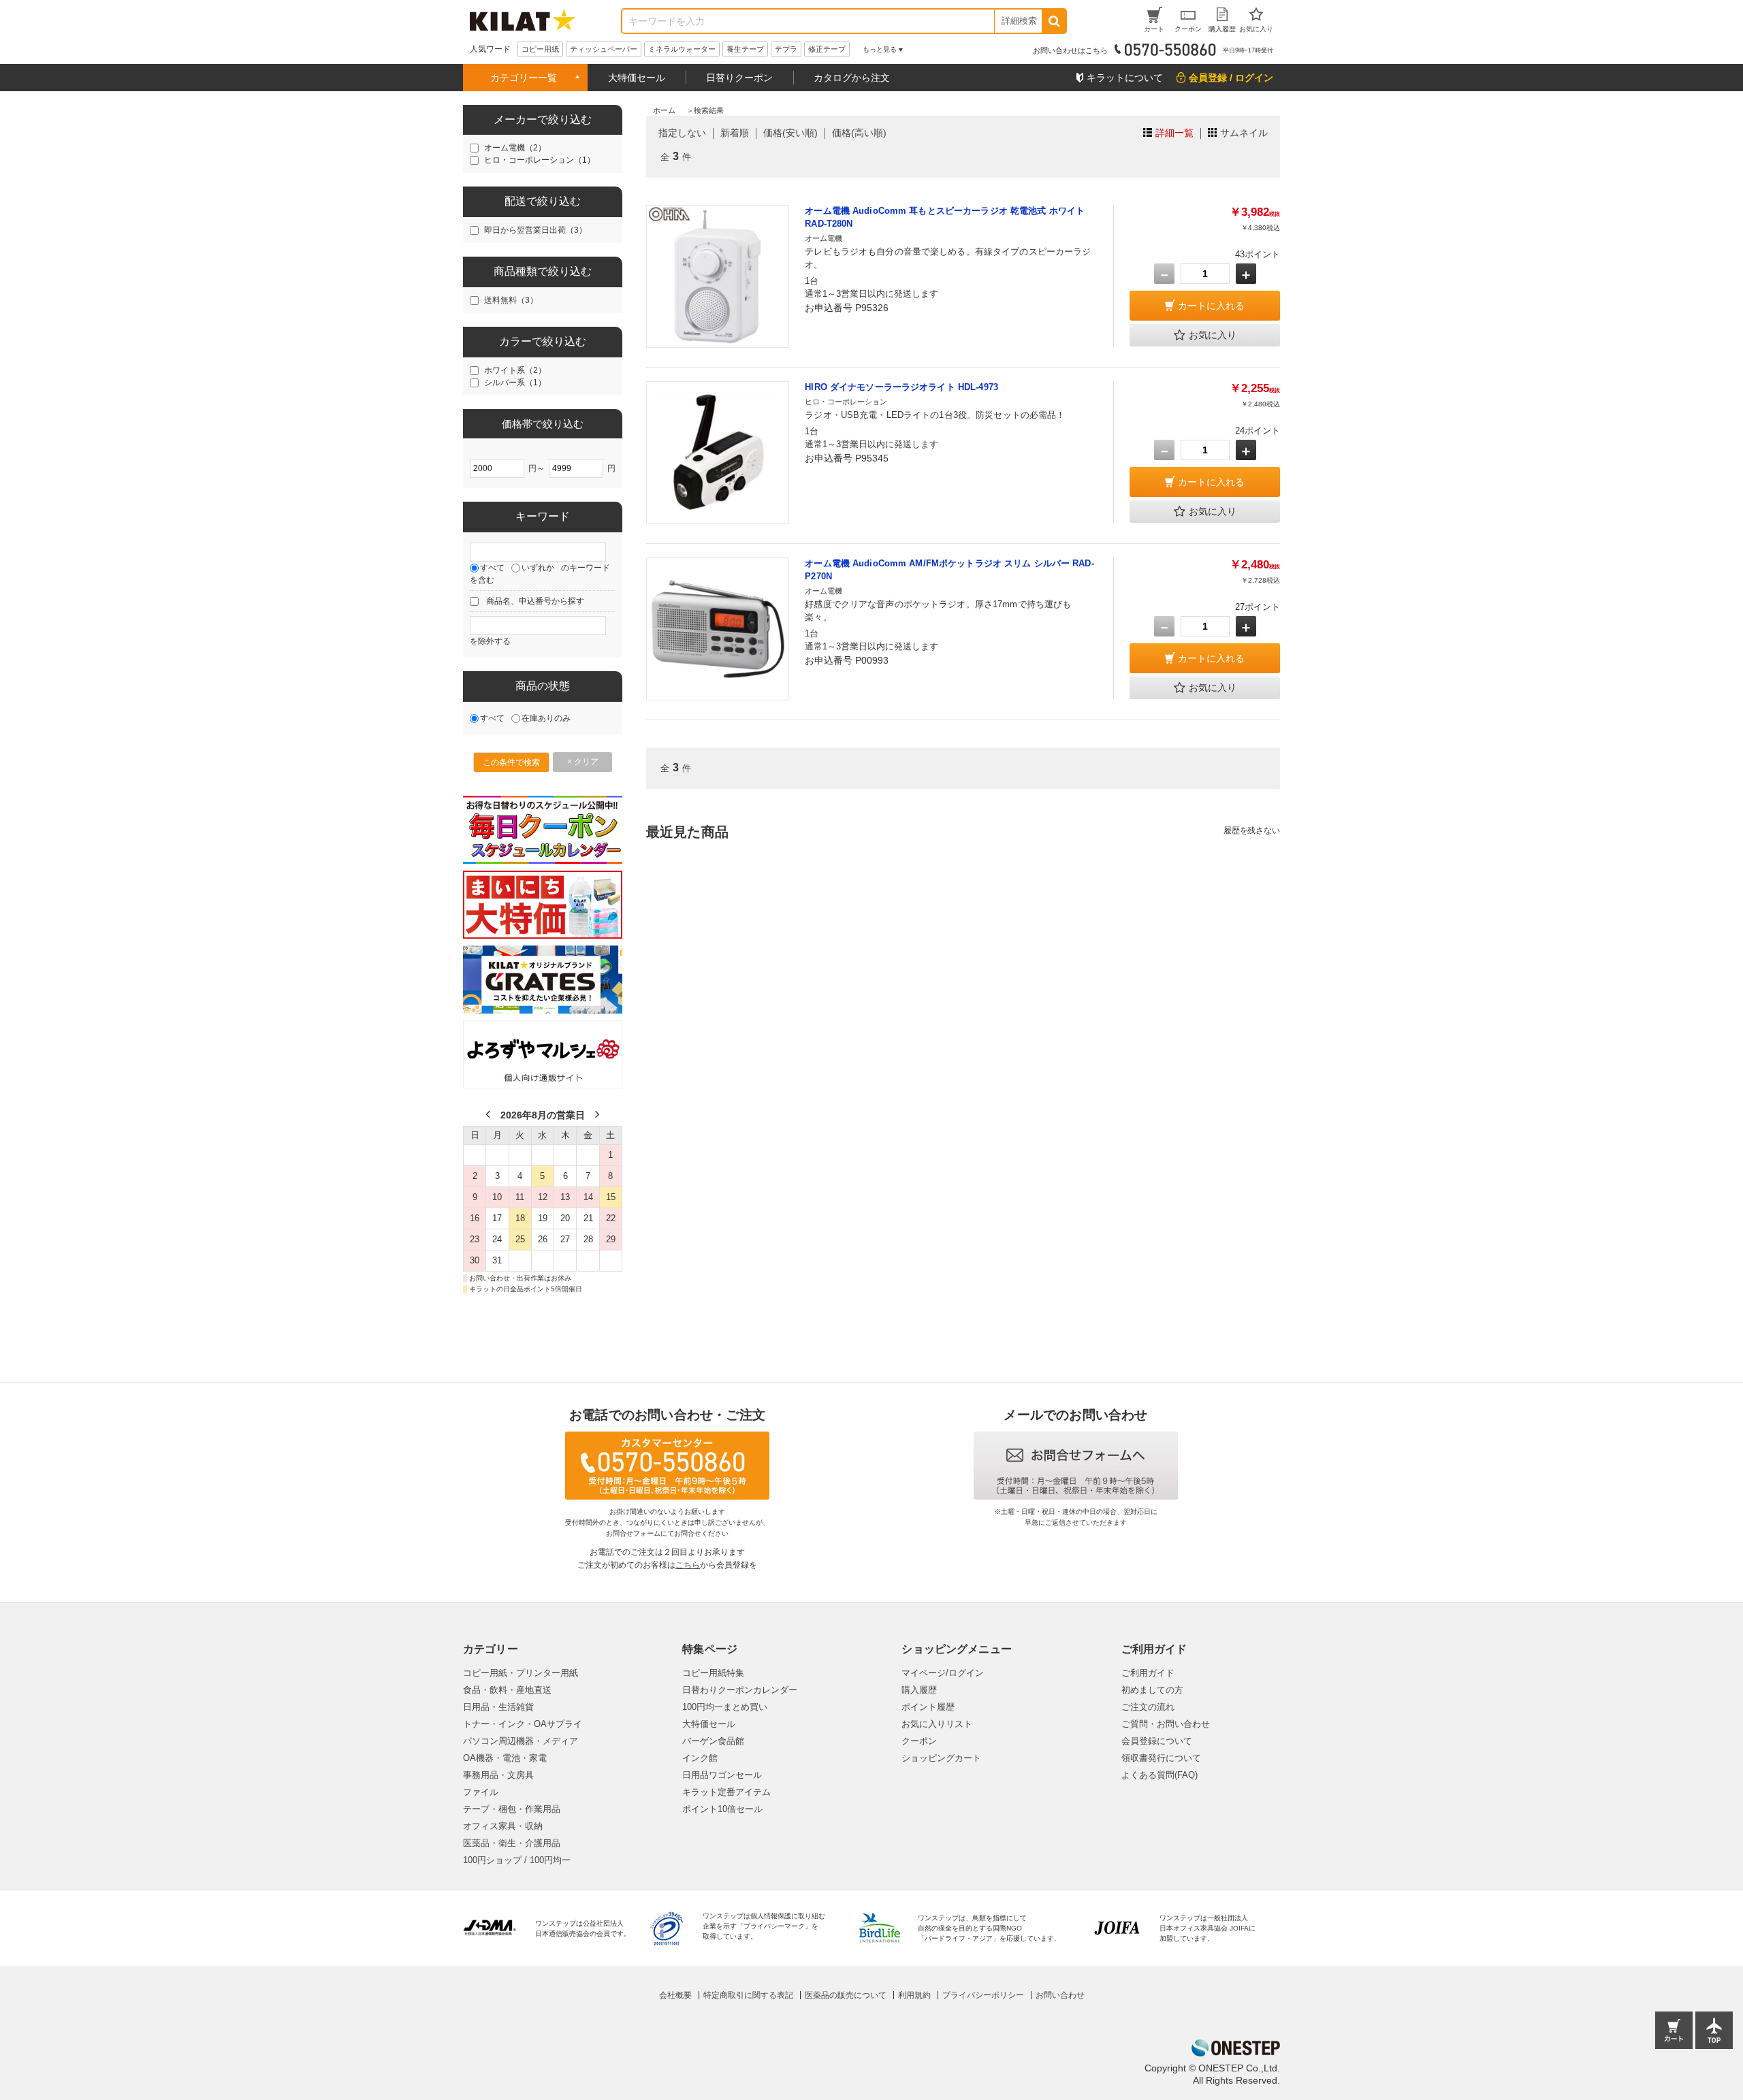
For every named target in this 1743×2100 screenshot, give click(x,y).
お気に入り (1213, 335)
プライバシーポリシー (983, 1995)
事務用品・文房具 (498, 1775)
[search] (1054, 21)
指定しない (682, 133)
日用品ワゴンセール (722, 1775)
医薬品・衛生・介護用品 (512, 1843)
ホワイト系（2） (515, 370)
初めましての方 (1152, 1690)
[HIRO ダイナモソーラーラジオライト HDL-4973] (718, 453)
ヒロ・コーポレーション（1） (540, 160)
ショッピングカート (941, 1758)
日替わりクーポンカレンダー (740, 1690)
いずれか (538, 568)
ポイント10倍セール (722, 1809)
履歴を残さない (1252, 830)
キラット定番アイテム (726, 1792)
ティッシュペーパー (604, 49)
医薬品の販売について (846, 1995)
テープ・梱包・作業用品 (512, 1809)
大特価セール (637, 78)
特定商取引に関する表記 (748, 1995)
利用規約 (914, 1995)
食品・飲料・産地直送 (507, 1690)
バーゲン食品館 (713, 1741)
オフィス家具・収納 (503, 1826)
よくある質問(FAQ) (1160, 1775)
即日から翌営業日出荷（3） (535, 230)
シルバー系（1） (515, 383)
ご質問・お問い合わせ (1166, 1724)
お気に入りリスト (937, 1724)
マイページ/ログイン (943, 1673)
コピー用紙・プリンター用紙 (521, 1673)
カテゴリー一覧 (524, 78)
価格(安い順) (790, 133)
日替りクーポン (739, 78)
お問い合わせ (1060, 1995)
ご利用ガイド (1148, 1673)
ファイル (481, 1792)
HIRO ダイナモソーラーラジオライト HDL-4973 (901, 387)
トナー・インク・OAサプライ (523, 1724)
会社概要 (675, 1995)
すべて (492, 568)
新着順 (735, 133)
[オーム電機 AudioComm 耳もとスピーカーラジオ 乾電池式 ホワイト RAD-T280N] (718, 276)
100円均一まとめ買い (725, 1707)
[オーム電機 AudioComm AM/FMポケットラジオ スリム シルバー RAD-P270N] (718, 629)
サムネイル (1244, 133)
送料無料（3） (511, 300)
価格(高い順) (859, 133)
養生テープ (745, 49)
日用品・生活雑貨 (498, 1707)
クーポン (919, 1741)
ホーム (664, 110)
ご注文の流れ (1148, 1707)
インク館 (700, 1758)
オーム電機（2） (515, 148)
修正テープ (827, 49)
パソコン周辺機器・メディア (521, 1741)
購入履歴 (919, 1690)
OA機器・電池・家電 (505, 1758)
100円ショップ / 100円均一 (517, 1860)
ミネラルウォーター (682, 49)
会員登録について (1157, 1741)
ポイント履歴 (928, 1707)
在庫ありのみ (546, 718)
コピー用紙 (540, 49)
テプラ (786, 49)
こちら (688, 1565)
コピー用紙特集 (713, 1673)
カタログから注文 (852, 78)
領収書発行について (1161, 1758)
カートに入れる (1211, 306)
